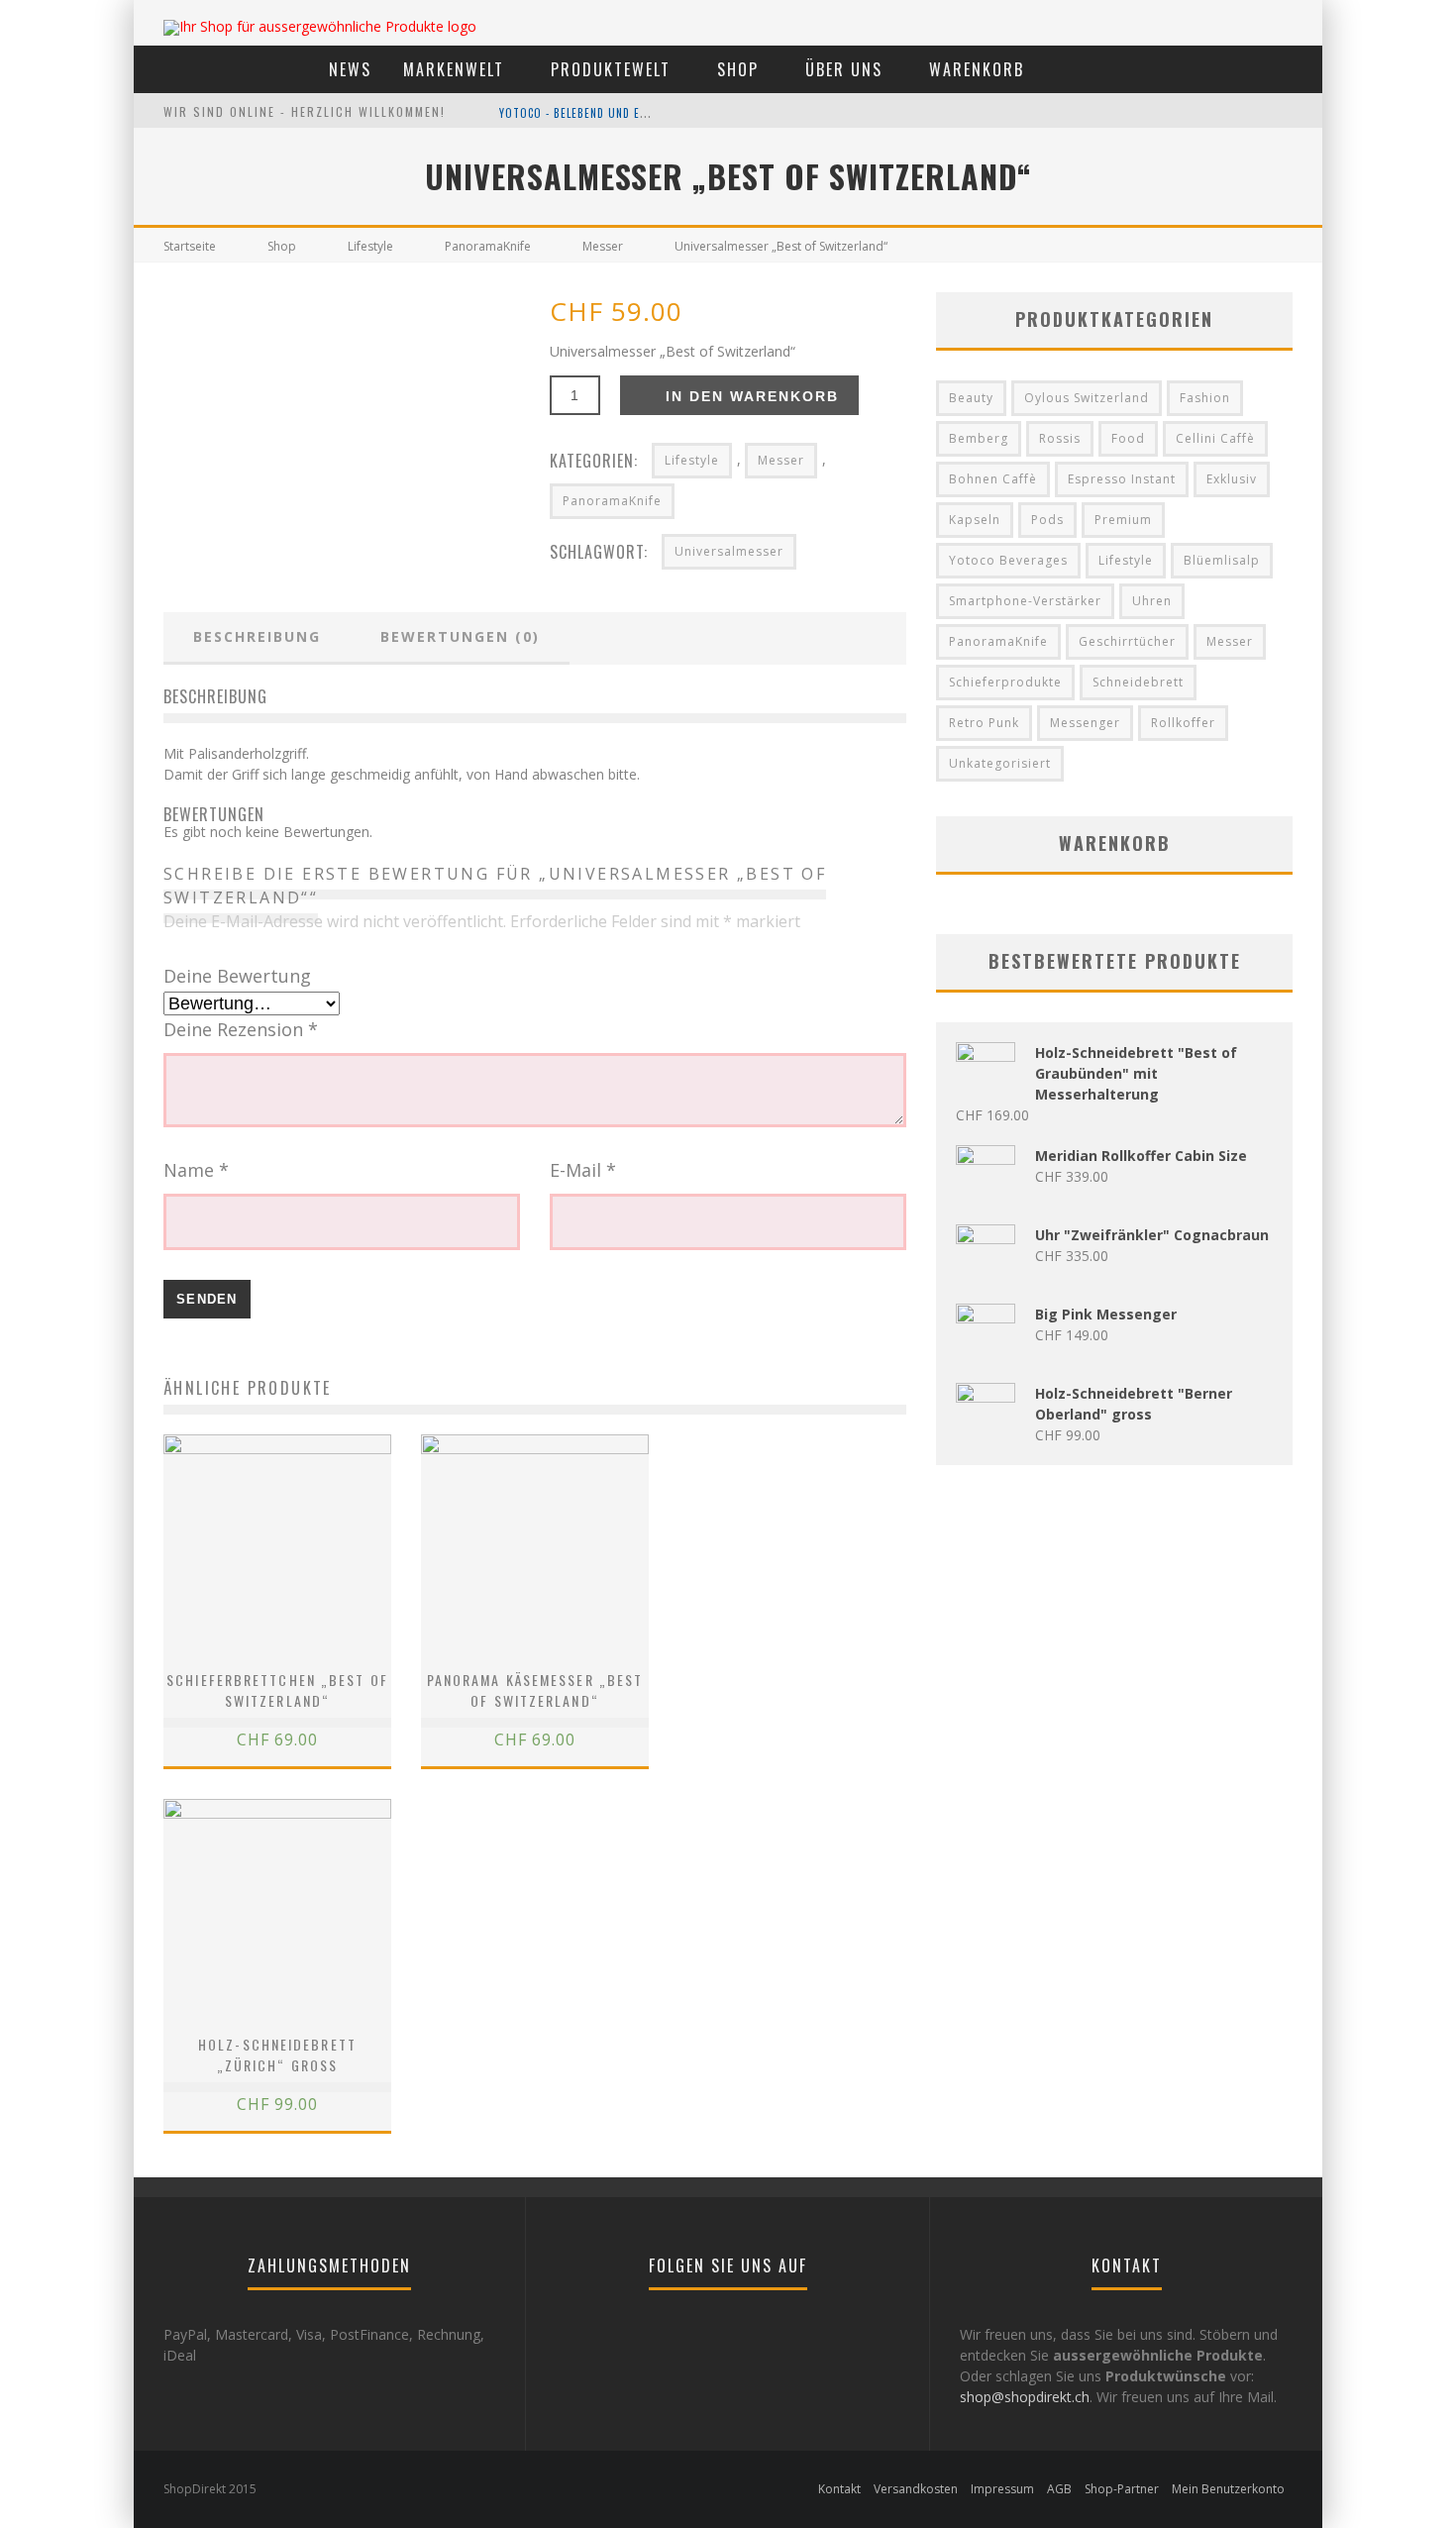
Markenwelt (454, 69)
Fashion (1205, 398)
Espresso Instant (1122, 479)
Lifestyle (370, 246)
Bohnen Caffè (993, 479)
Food (1128, 438)
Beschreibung (257, 636)
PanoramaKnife (488, 246)
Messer (603, 246)
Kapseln (975, 520)
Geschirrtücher (1127, 641)
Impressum (1002, 2489)
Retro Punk (984, 723)
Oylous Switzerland (1087, 398)
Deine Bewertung (237, 976)
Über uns (844, 69)
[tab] (257, 638)
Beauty (971, 398)
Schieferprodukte (1005, 682)
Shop (738, 69)
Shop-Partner (1122, 2489)
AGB (1059, 2489)
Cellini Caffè (1215, 438)
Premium (1123, 520)
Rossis (1060, 438)
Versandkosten (916, 2489)
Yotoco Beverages (1008, 560)
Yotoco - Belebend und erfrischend (601, 113)
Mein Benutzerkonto (1228, 2489)
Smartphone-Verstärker (1025, 601)
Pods (1047, 520)
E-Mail (583, 1170)
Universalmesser (729, 551)
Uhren (1152, 601)
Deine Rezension (241, 1029)
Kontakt (839, 2489)
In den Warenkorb (752, 396)
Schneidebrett (1138, 682)
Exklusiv (1232, 479)
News (350, 69)
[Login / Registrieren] (1296, 68)
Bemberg (979, 438)
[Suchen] (1243, 68)
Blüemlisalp (1222, 560)
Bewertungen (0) (460, 636)
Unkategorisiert (1000, 763)
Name (196, 1170)
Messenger (1085, 723)
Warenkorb (977, 69)
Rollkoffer (1183, 723)
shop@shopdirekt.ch (1025, 2397)
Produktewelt (611, 69)
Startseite (190, 246)
